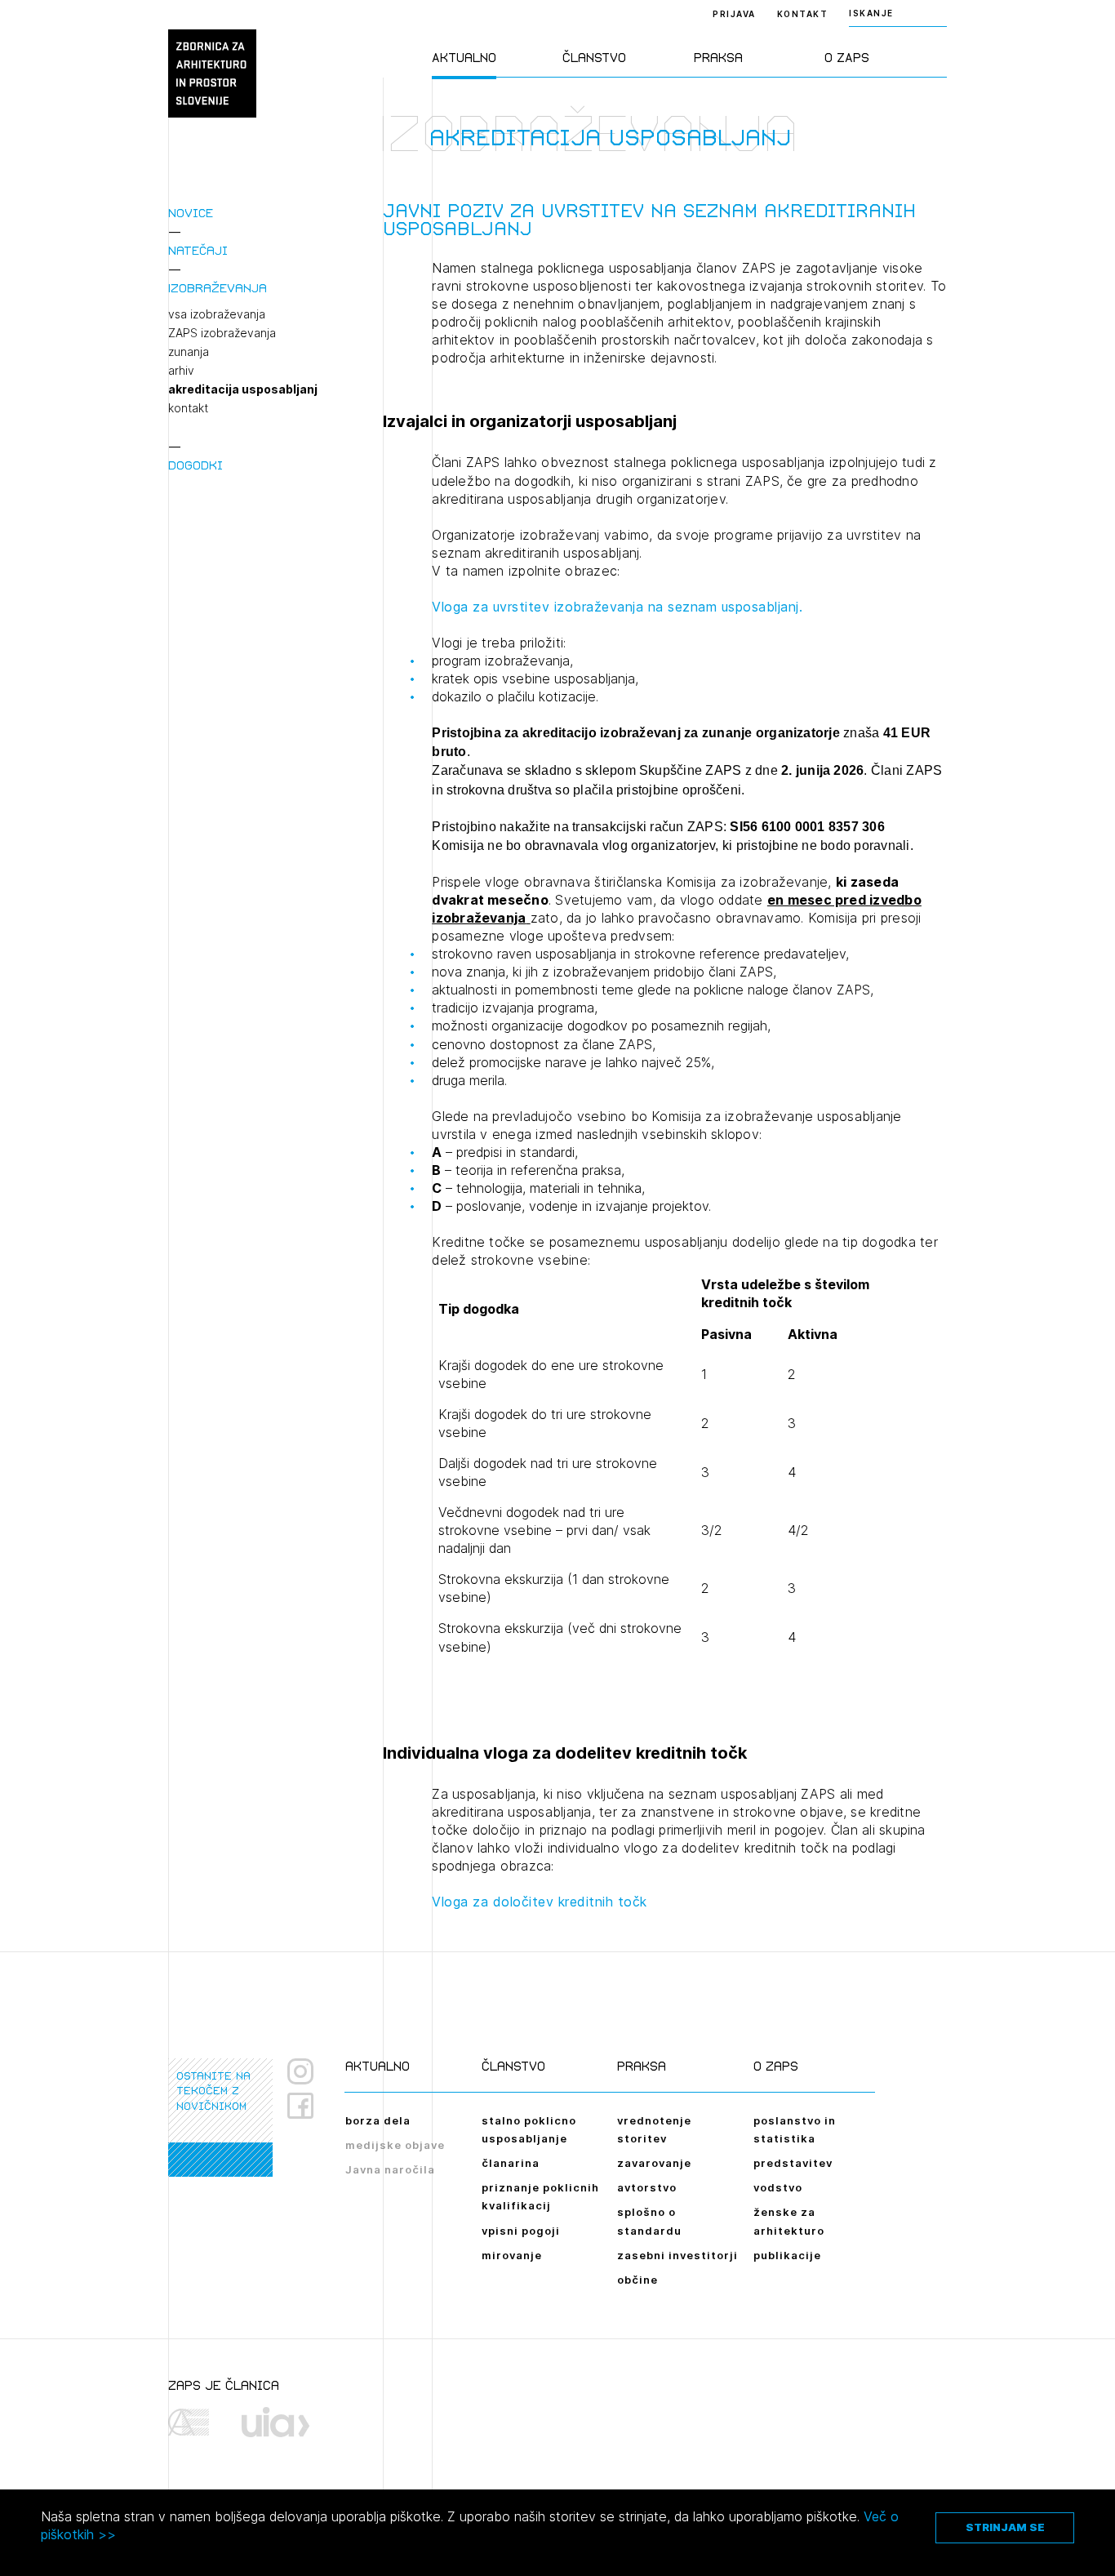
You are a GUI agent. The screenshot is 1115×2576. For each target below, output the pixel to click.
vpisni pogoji (521, 2231)
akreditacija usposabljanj (243, 389)
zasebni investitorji (677, 2255)
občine (637, 2280)
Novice (191, 213)
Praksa (718, 58)
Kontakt (803, 14)
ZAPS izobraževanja (222, 333)
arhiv (181, 371)
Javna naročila (390, 2169)
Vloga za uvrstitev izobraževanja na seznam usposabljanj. (617, 607)
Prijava (734, 14)
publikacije (787, 2255)
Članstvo (594, 58)
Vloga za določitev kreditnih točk (540, 1902)
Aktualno (464, 58)
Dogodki (195, 465)
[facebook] (307, 2106)
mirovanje (512, 2255)
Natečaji (198, 250)
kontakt (188, 408)
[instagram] (300, 2071)
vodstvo (778, 2187)
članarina (511, 2163)
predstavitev (793, 2163)
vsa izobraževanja (217, 314)
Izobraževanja (218, 288)
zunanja (189, 352)
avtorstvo (647, 2187)
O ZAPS (847, 58)
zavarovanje (654, 2163)
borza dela (378, 2120)
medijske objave (395, 2145)
